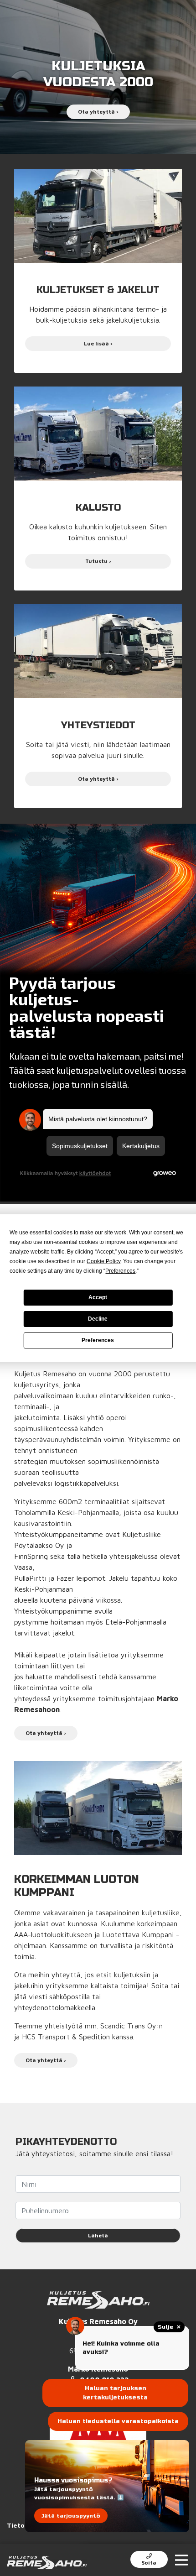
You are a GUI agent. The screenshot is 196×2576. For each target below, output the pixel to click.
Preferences (98, 1340)
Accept (98, 1297)
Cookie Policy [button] (103, 1261)
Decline (98, 1319)
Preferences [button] (120, 1271)
